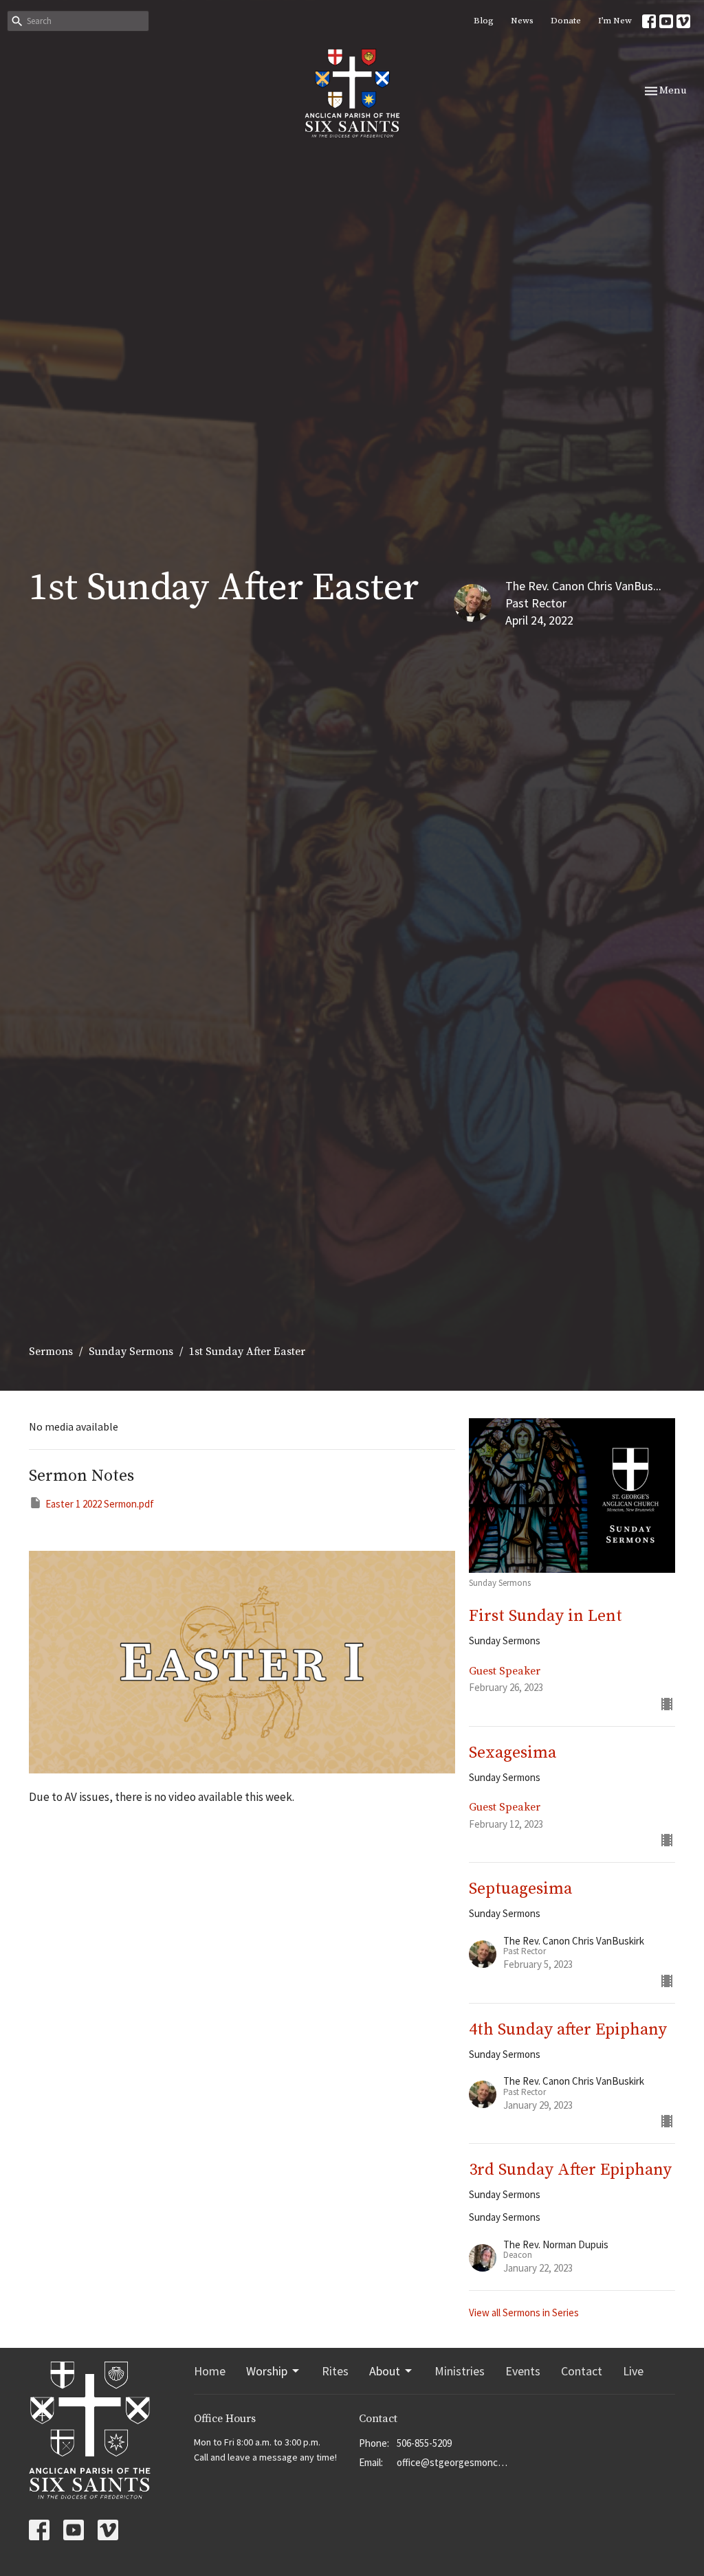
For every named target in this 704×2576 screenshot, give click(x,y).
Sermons (51, 1352)
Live (633, 2371)
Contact (582, 2371)
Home (210, 2371)
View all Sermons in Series (524, 2312)
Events (523, 2371)
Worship (267, 2371)
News (522, 21)
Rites (335, 2371)
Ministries (460, 2371)
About (385, 2371)
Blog (484, 21)
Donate (566, 21)
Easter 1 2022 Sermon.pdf (100, 1504)
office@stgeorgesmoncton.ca (453, 2462)
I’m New (615, 21)
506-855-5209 (424, 2443)
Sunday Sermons (131, 1352)
